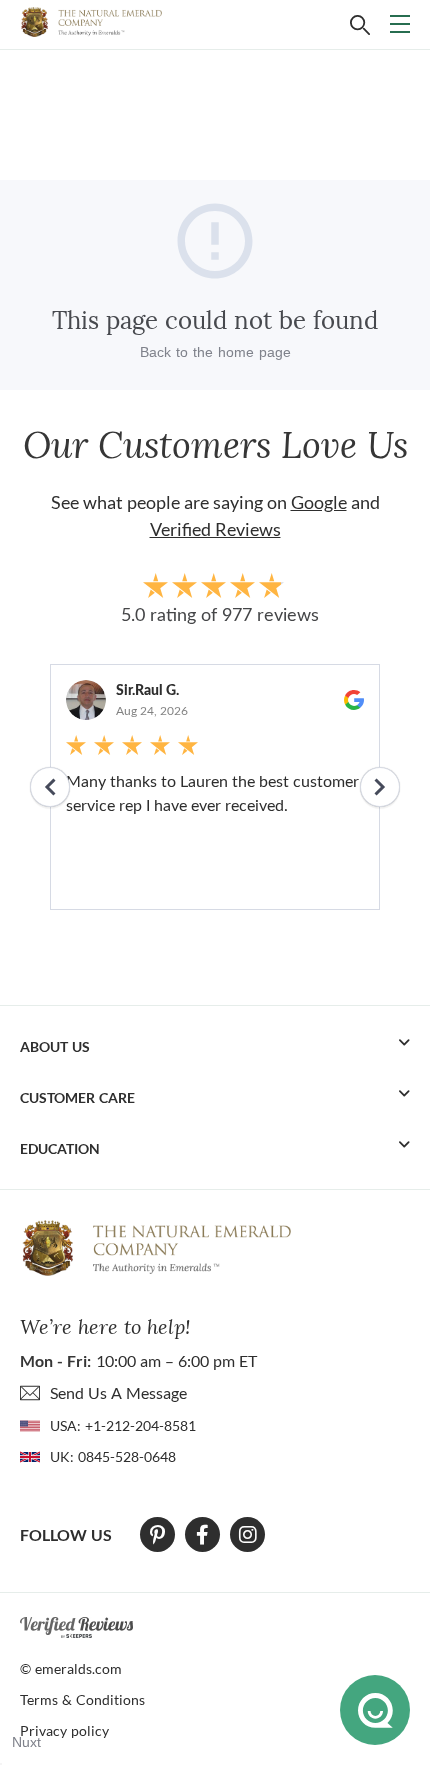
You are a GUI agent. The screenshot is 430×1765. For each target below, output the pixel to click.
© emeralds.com (71, 1668)
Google (319, 502)
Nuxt (26, 1742)
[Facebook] (202, 1535)
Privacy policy (64, 1730)
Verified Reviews (215, 529)
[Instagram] (248, 1535)
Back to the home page (215, 352)
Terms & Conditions (82, 1699)
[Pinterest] (157, 1535)
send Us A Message (118, 1392)
